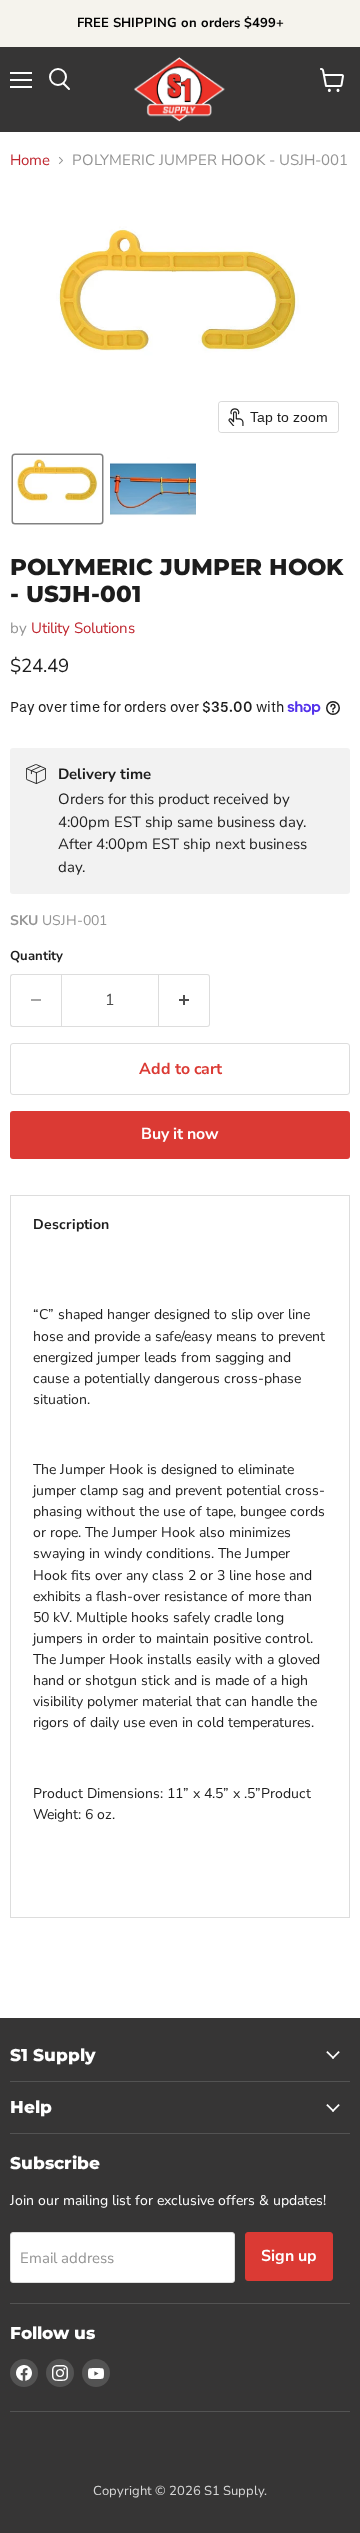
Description (71, 1224)
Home (30, 160)
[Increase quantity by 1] (184, 1000)
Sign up (289, 2256)
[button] (57, 489)
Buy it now (180, 1134)
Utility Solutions (83, 628)
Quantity (36, 956)
